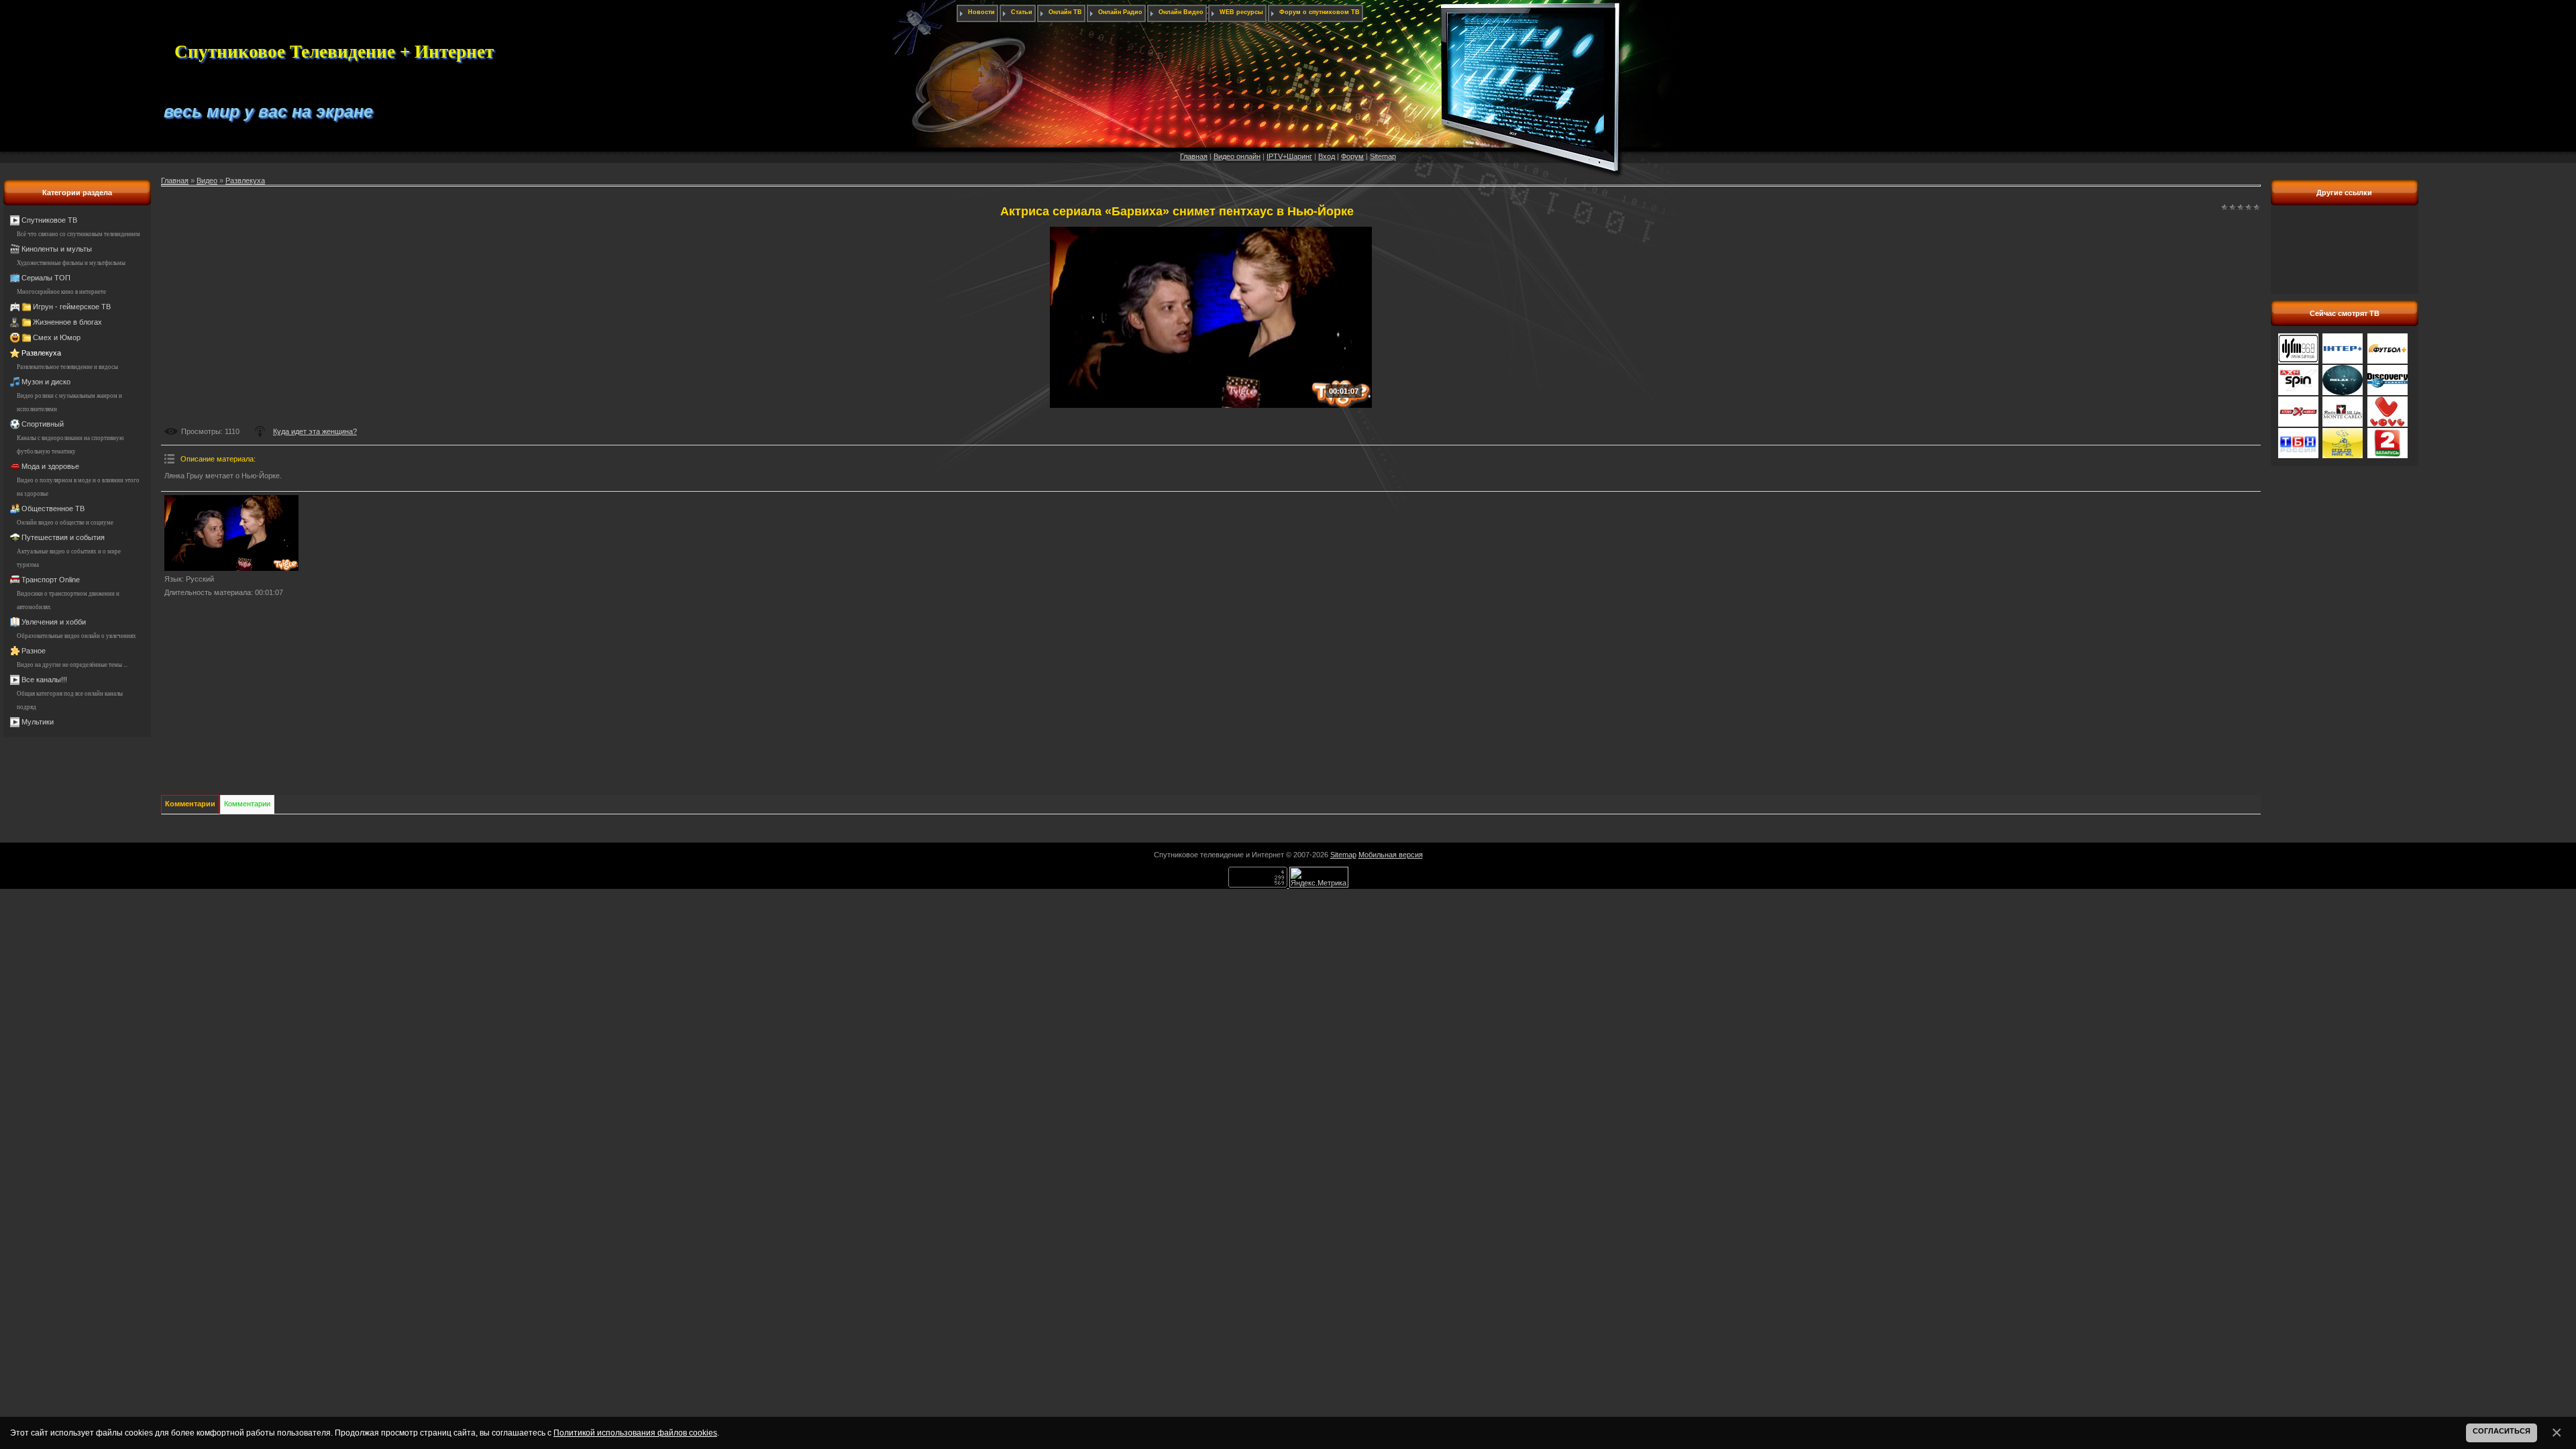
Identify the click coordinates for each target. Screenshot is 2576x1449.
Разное (34, 651)
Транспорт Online (51, 580)
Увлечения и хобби (54, 622)
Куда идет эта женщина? (315, 431)
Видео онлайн (1237, 156)
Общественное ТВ (53, 508)
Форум (1352, 156)
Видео (207, 180)
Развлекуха (41, 353)
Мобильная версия (1391, 855)
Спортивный (43, 424)
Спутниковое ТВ (49, 220)
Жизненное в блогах (67, 322)
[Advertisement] (2345, 257)
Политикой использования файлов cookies (635, 1433)
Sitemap (1383, 156)
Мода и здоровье (50, 466)
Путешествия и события (63, 537)
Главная (1194, 156)
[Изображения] (231, 533)
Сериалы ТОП (46, 278)
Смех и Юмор (57, 337)
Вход (1327, 156)
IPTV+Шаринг (1289, 156)
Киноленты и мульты (57, 249)
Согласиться (2502, 1431)
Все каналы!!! (44, 680)
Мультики (38, 722)
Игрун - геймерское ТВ (72, 307)
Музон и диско (46, 382)
